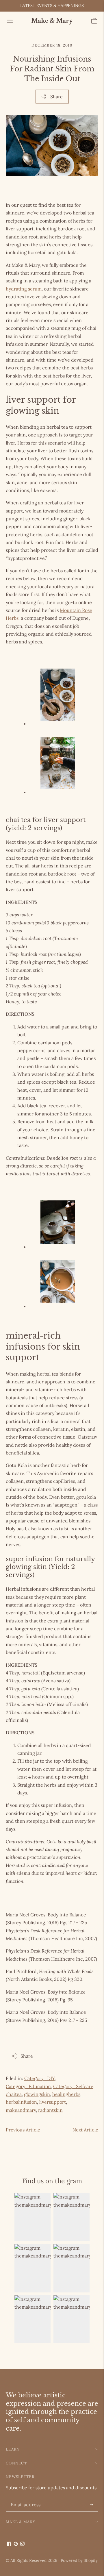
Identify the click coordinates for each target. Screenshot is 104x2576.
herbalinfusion (21, 2102)
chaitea (14, 2094)
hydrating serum (24, 289)
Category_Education (28, 2086)
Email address (25, 2498)
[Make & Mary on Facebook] (9, 2544)
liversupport (53, 2102)
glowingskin (37, 2094)
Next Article (85, 2130)
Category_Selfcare (73, 2086)
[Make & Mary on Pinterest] (16, 2544)
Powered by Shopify (79, 2560)
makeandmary (21, 2110)
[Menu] (10, 21)
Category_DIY (39, 2078)
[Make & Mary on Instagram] (22, 2544)
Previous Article (23, 2130)
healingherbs (66, 2094)
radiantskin (50, 2110)
